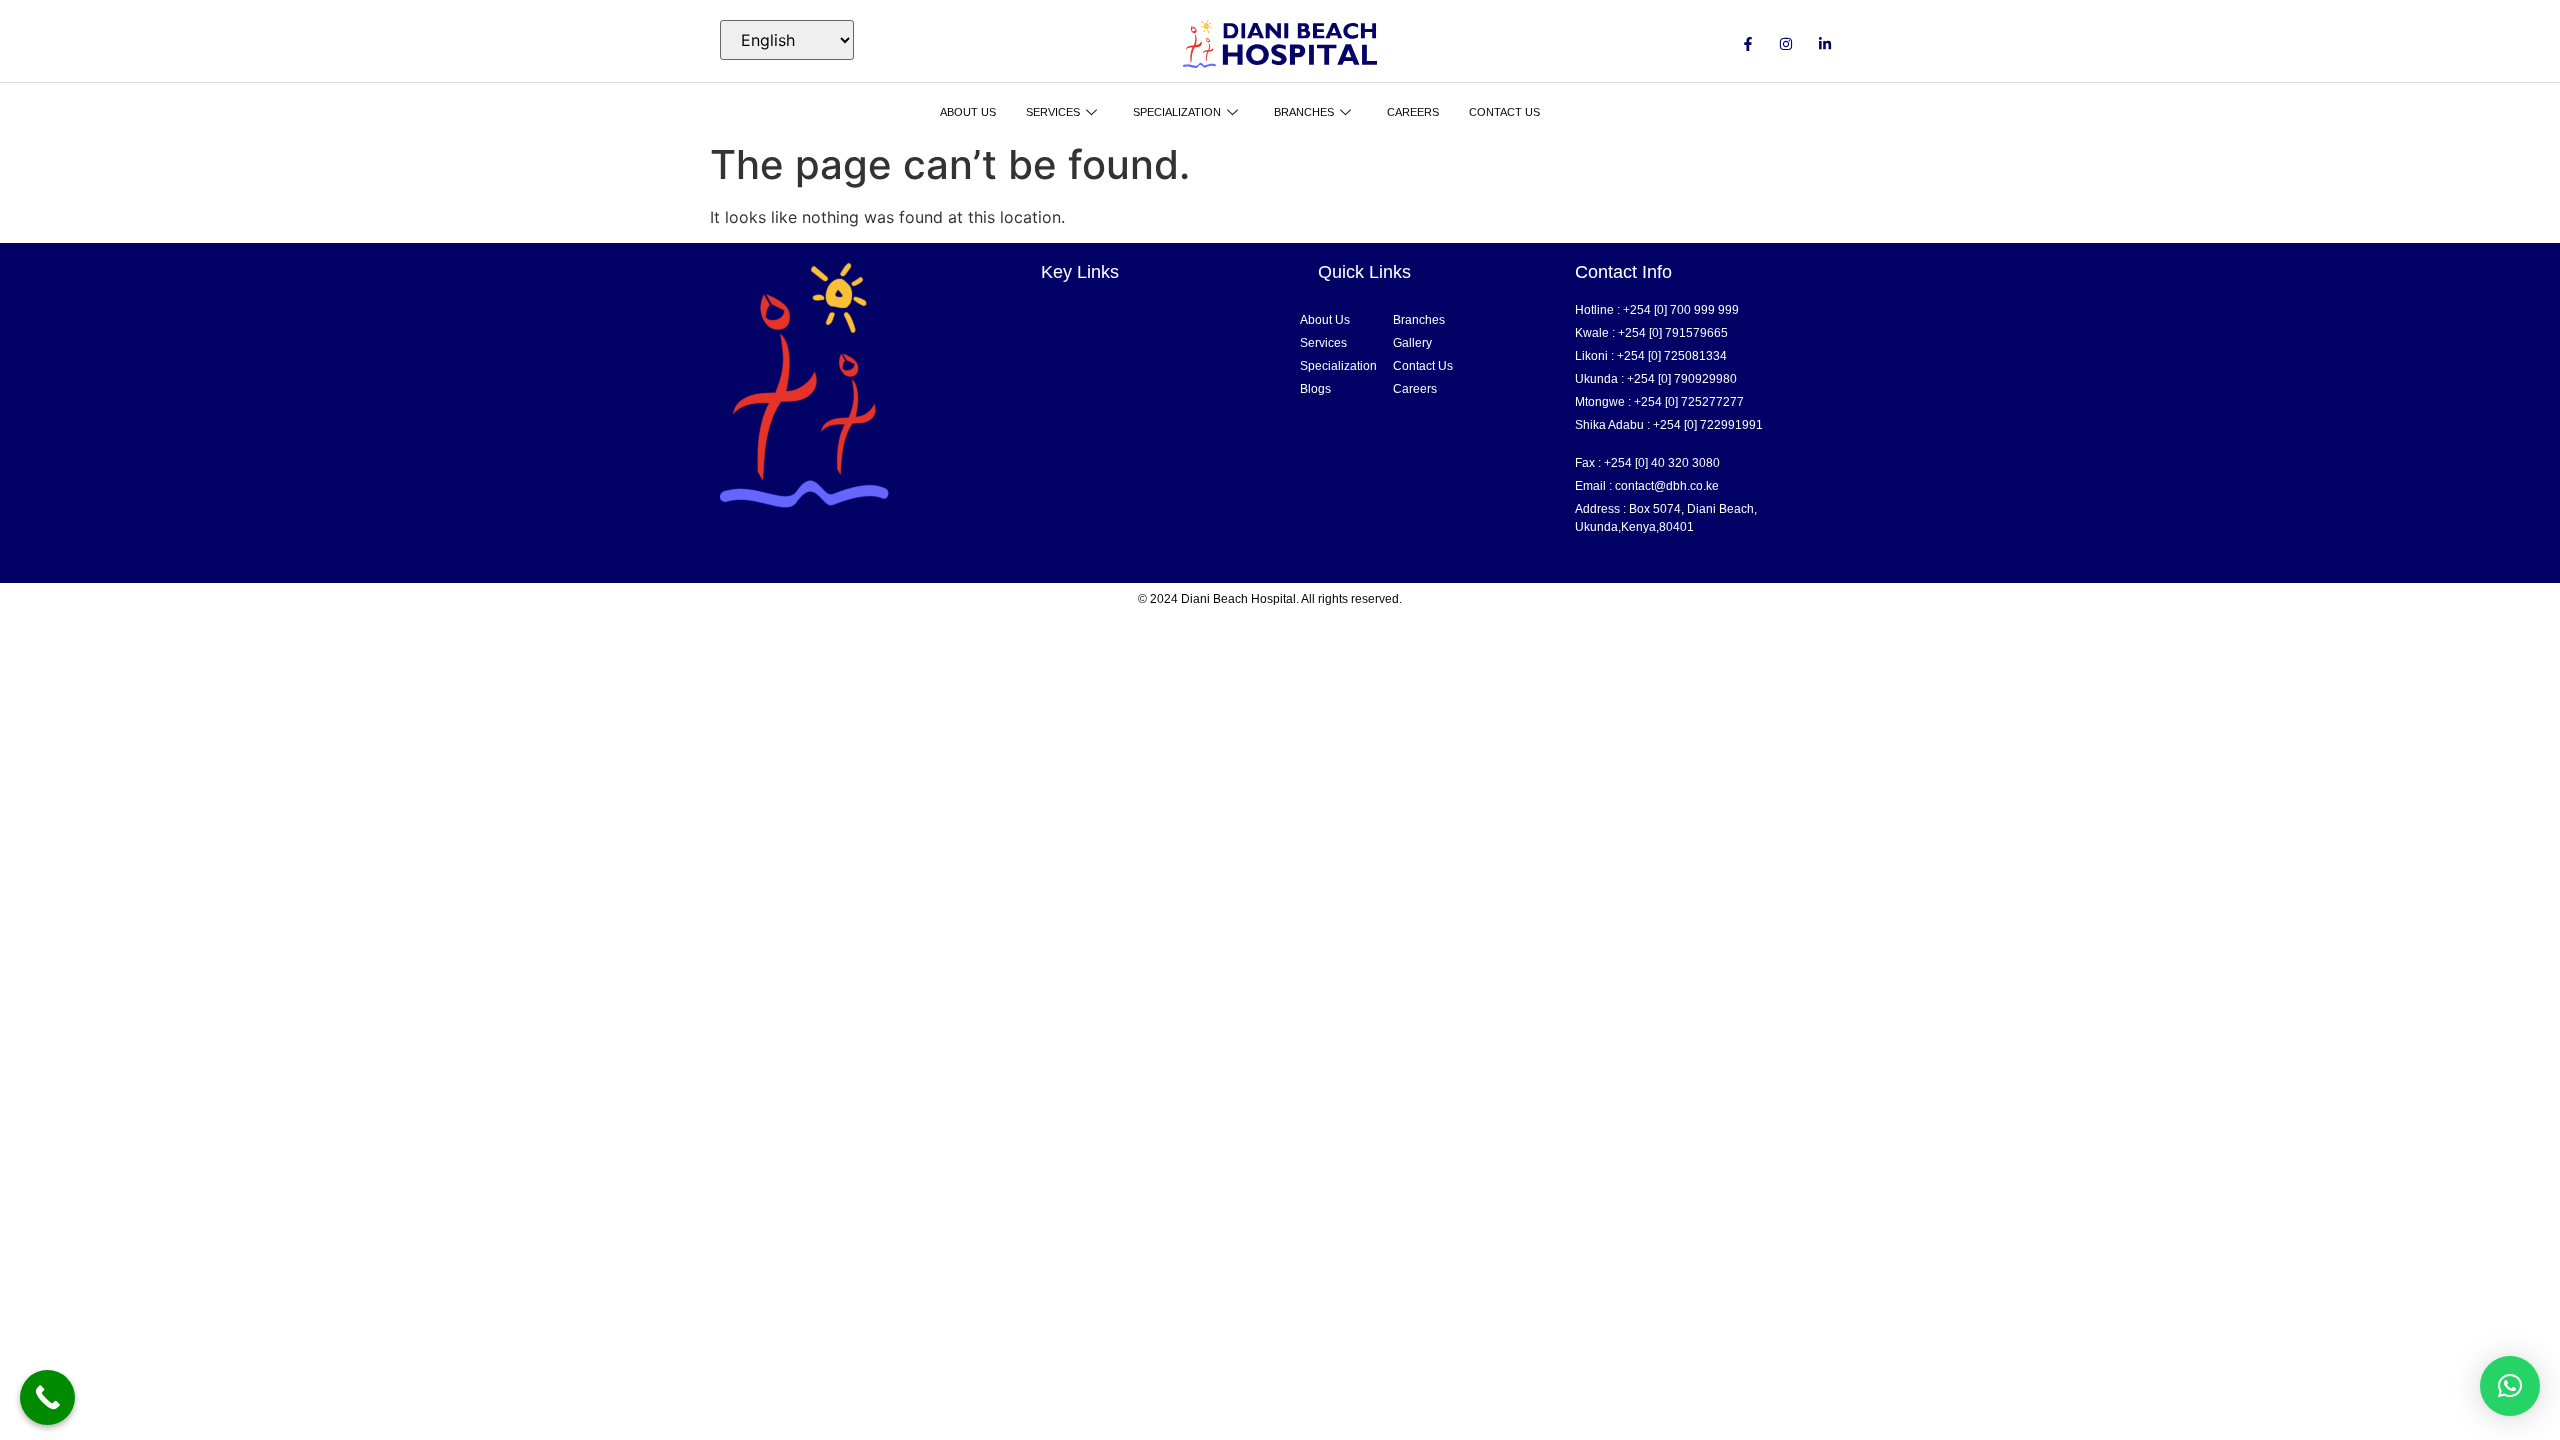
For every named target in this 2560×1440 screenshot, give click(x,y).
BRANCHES (1304, 112)
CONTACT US (1504, 112)
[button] (2510, 1386)
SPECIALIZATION (1177, 112)
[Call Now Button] (47, 1397)
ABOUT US (968, 112)
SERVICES (1053, 112)
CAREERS (1413, 112)
